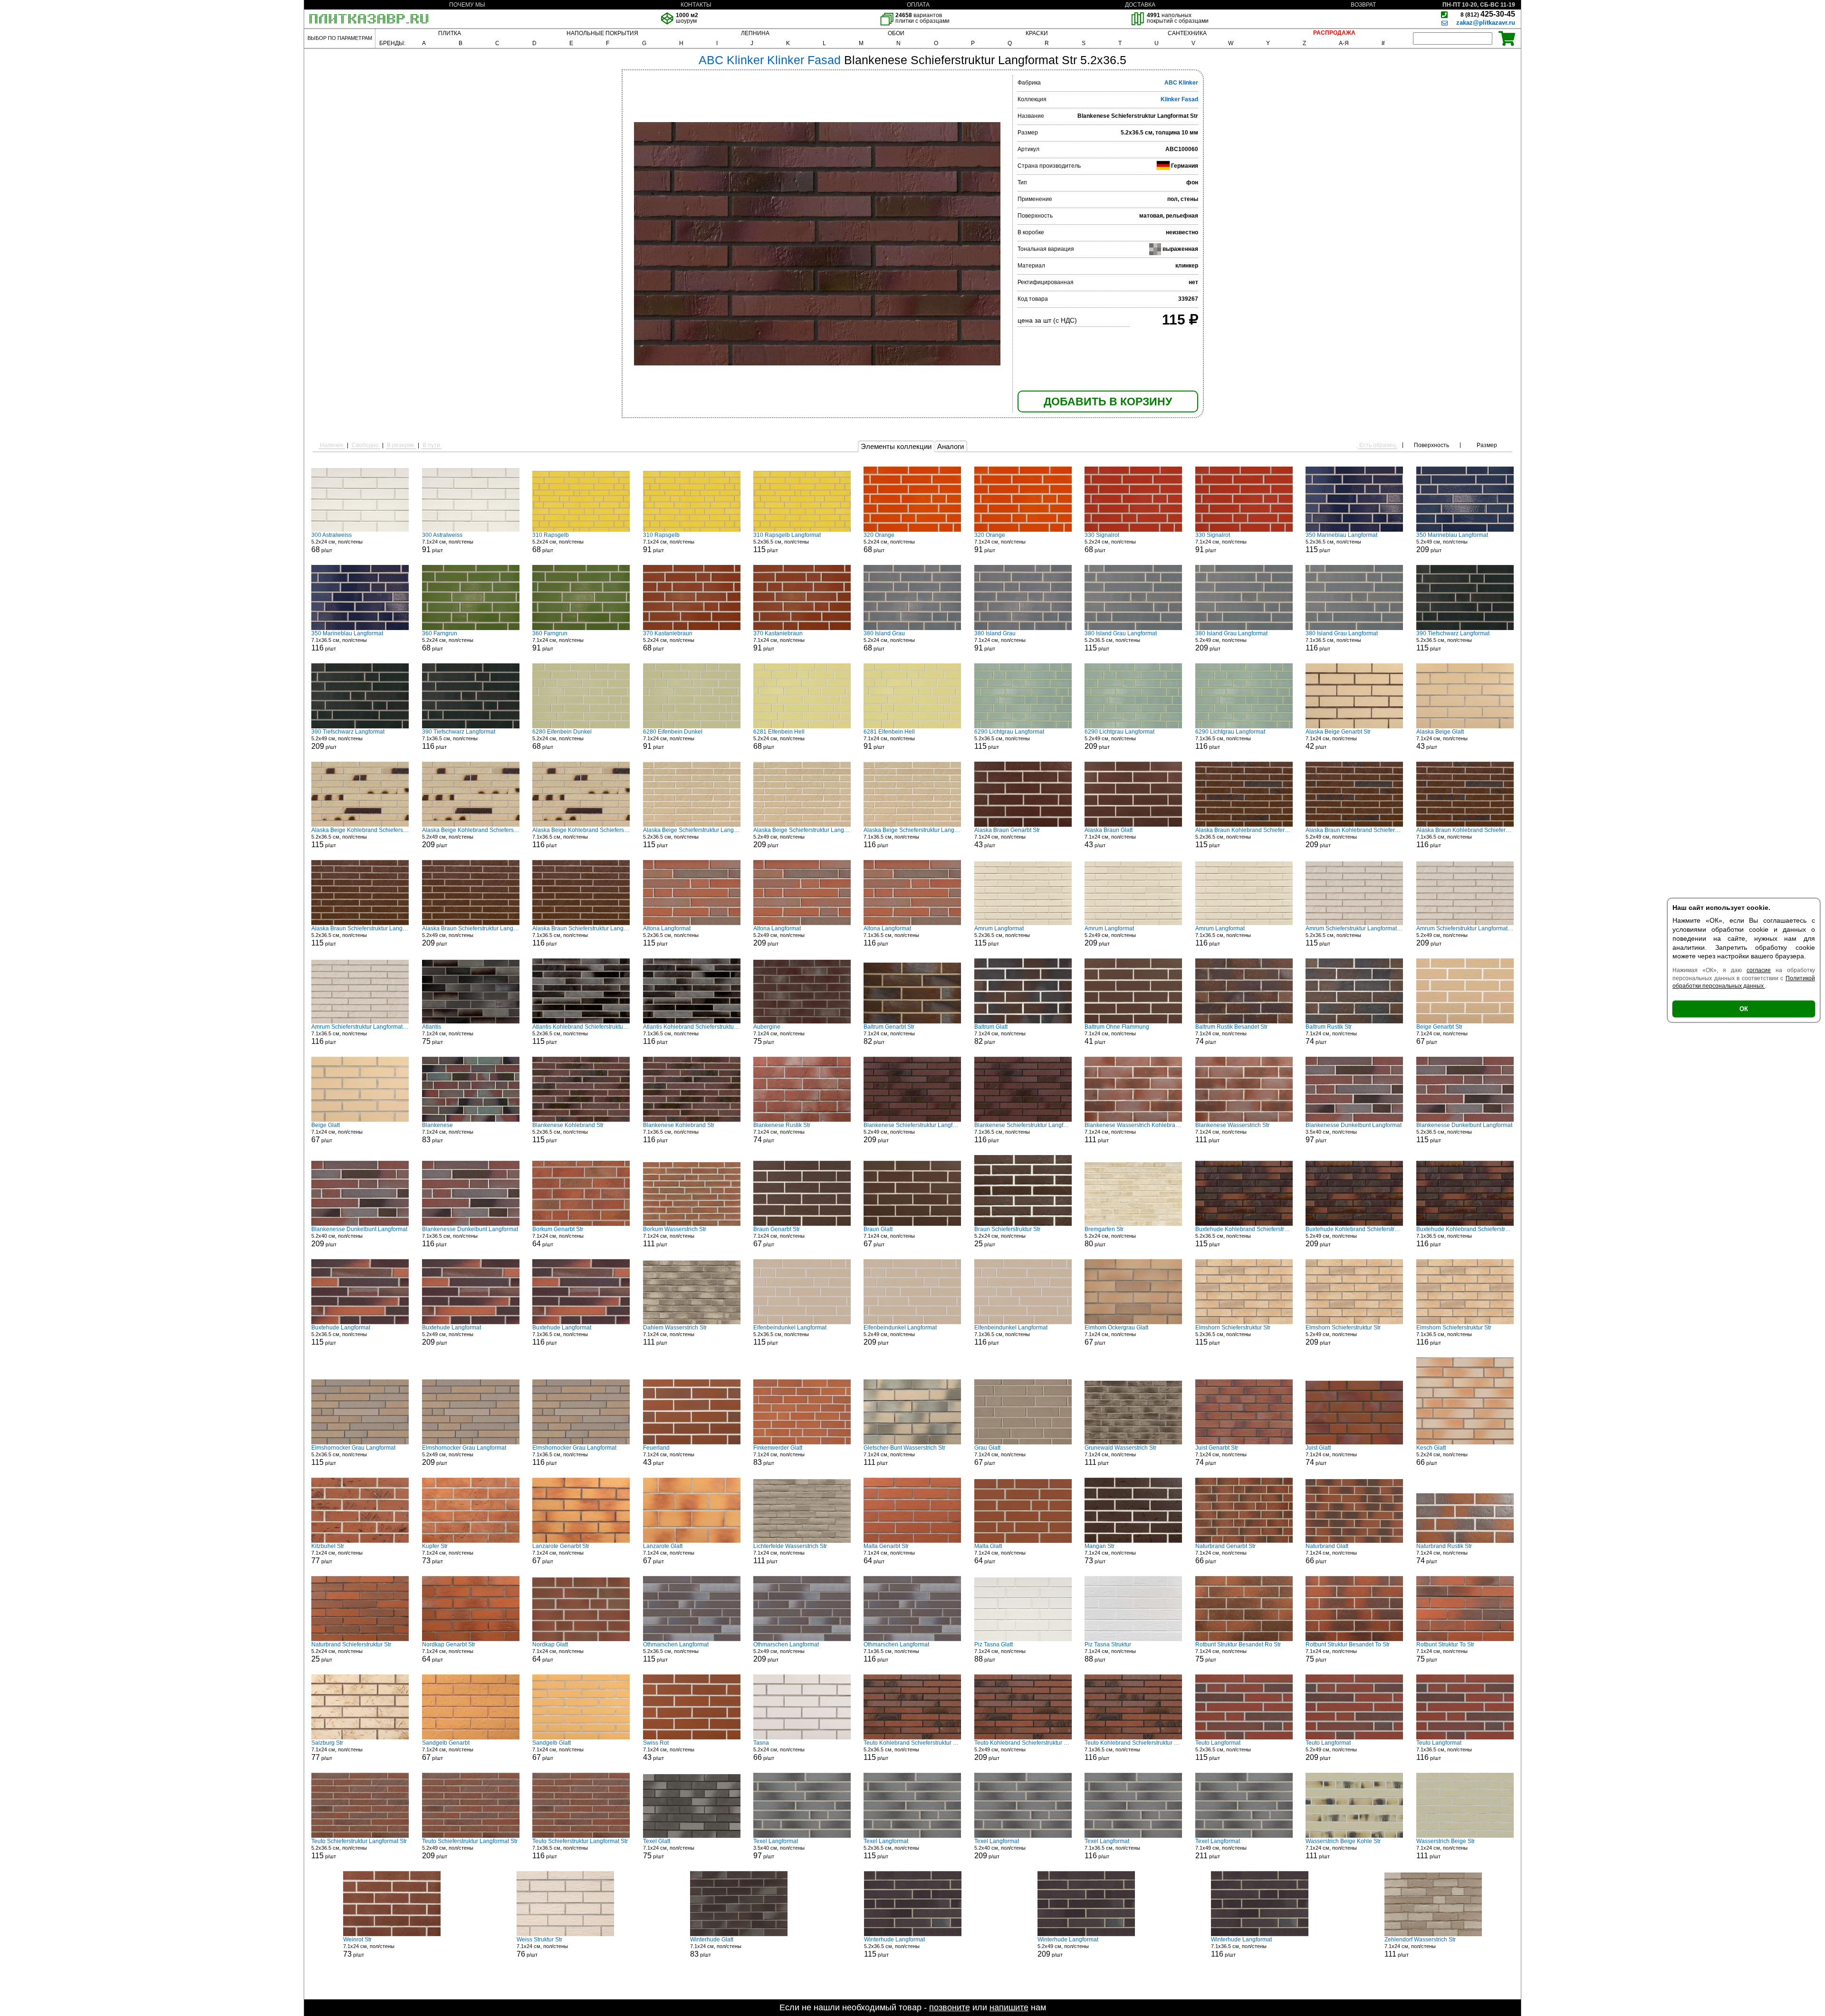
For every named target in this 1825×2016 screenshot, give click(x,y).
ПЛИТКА (450, 33)
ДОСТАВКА (1140, 5)
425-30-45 (1488, 14)
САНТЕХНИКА (1187, 33)
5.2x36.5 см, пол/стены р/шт (787, 543)
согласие (1759, 970)
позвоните (950, 2007)
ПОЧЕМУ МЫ (467, 5)
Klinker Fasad (1179, 99)
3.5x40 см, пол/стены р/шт (1354, 1133)
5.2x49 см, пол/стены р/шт (1452, 543)
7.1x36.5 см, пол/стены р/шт (347, 641)
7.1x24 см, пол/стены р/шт (448, 543)
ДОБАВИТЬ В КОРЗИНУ (1108, 401)
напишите (1009, 2007)
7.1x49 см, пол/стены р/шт (1221, 1849)
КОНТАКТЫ (696, 5)
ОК (1744, 1009)
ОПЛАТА (918, 5)
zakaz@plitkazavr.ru (1486, 23)
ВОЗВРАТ (1363, 5)
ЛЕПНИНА (755, 33)
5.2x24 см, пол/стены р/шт (337, 543)
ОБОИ (896, 33)
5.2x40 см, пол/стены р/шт (359, 1237)
